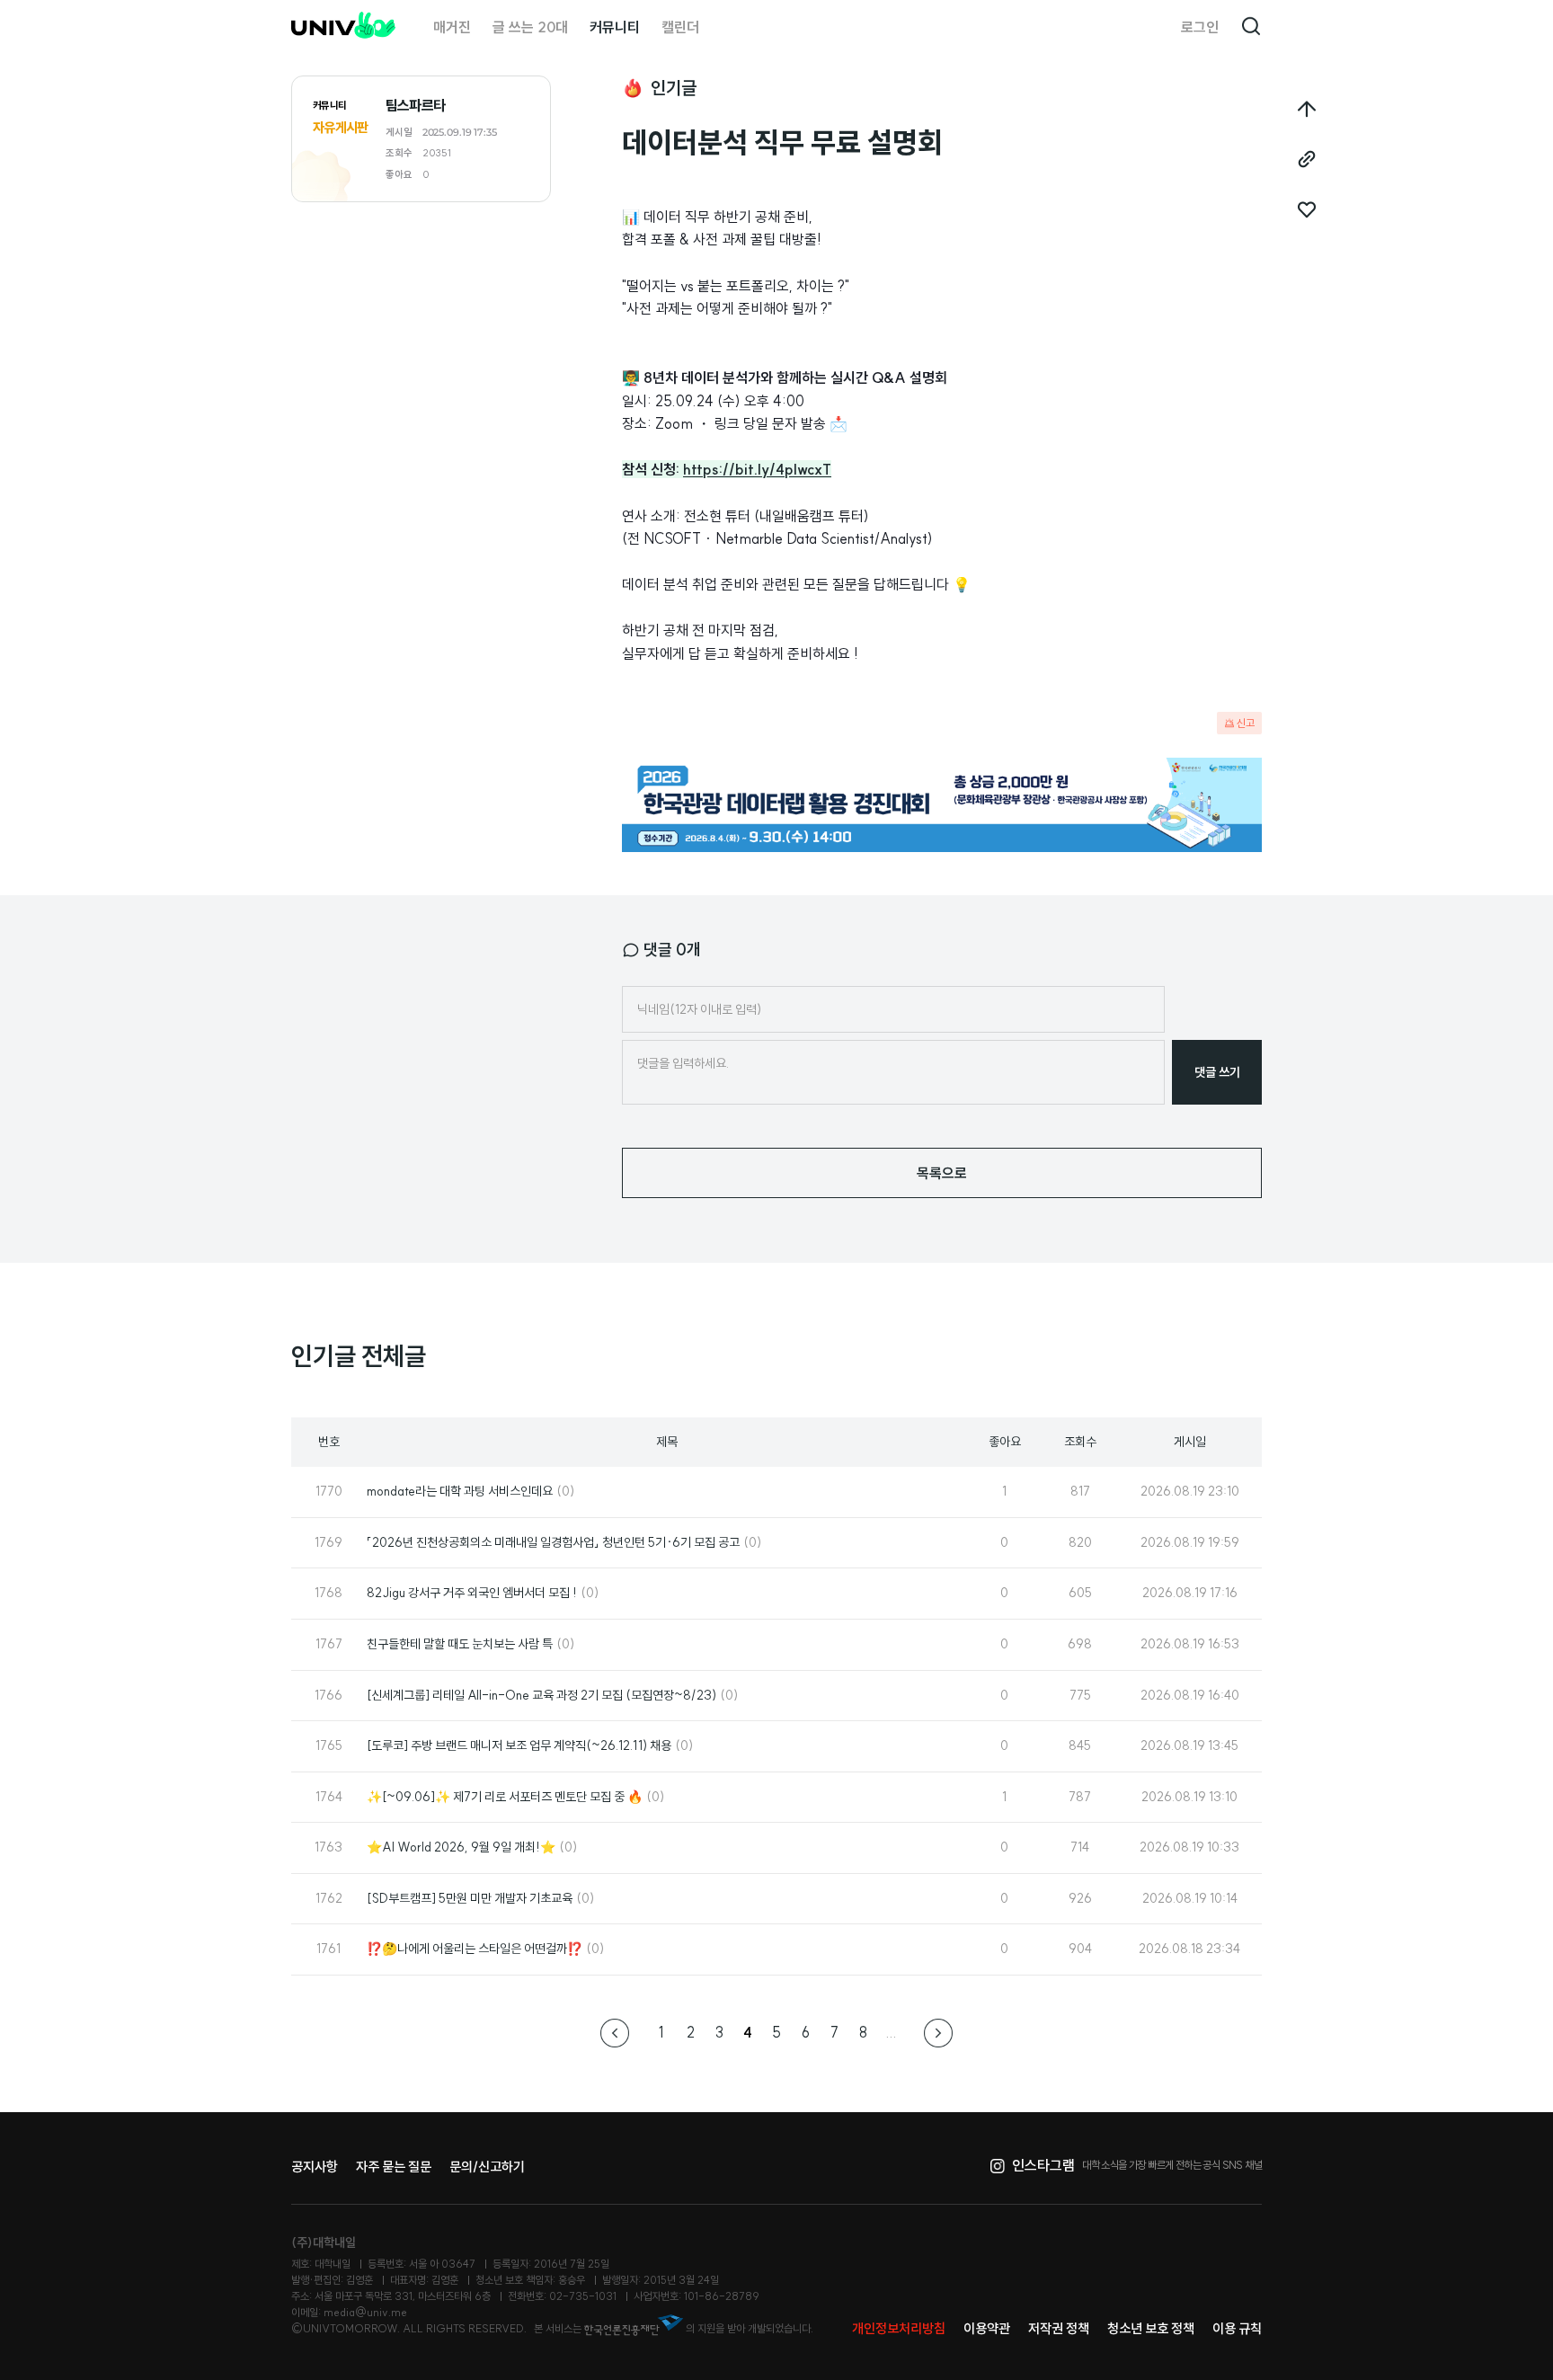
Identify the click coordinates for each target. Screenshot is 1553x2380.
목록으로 (942, 1173)
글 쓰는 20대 (530, 27)
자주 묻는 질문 (394, 2167)
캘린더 (680, 27)
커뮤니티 (615, 27)
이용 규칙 (1237, 2328)
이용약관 (987, 2328)
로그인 (1200, 27)
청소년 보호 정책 (1151, 2328)
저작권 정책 (1059, 2328)
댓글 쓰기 (1217, 1072)
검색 (1251, 27)
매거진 (452, 27)
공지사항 (315, 2167)
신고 (1246, 723)
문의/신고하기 (487, 2167)
